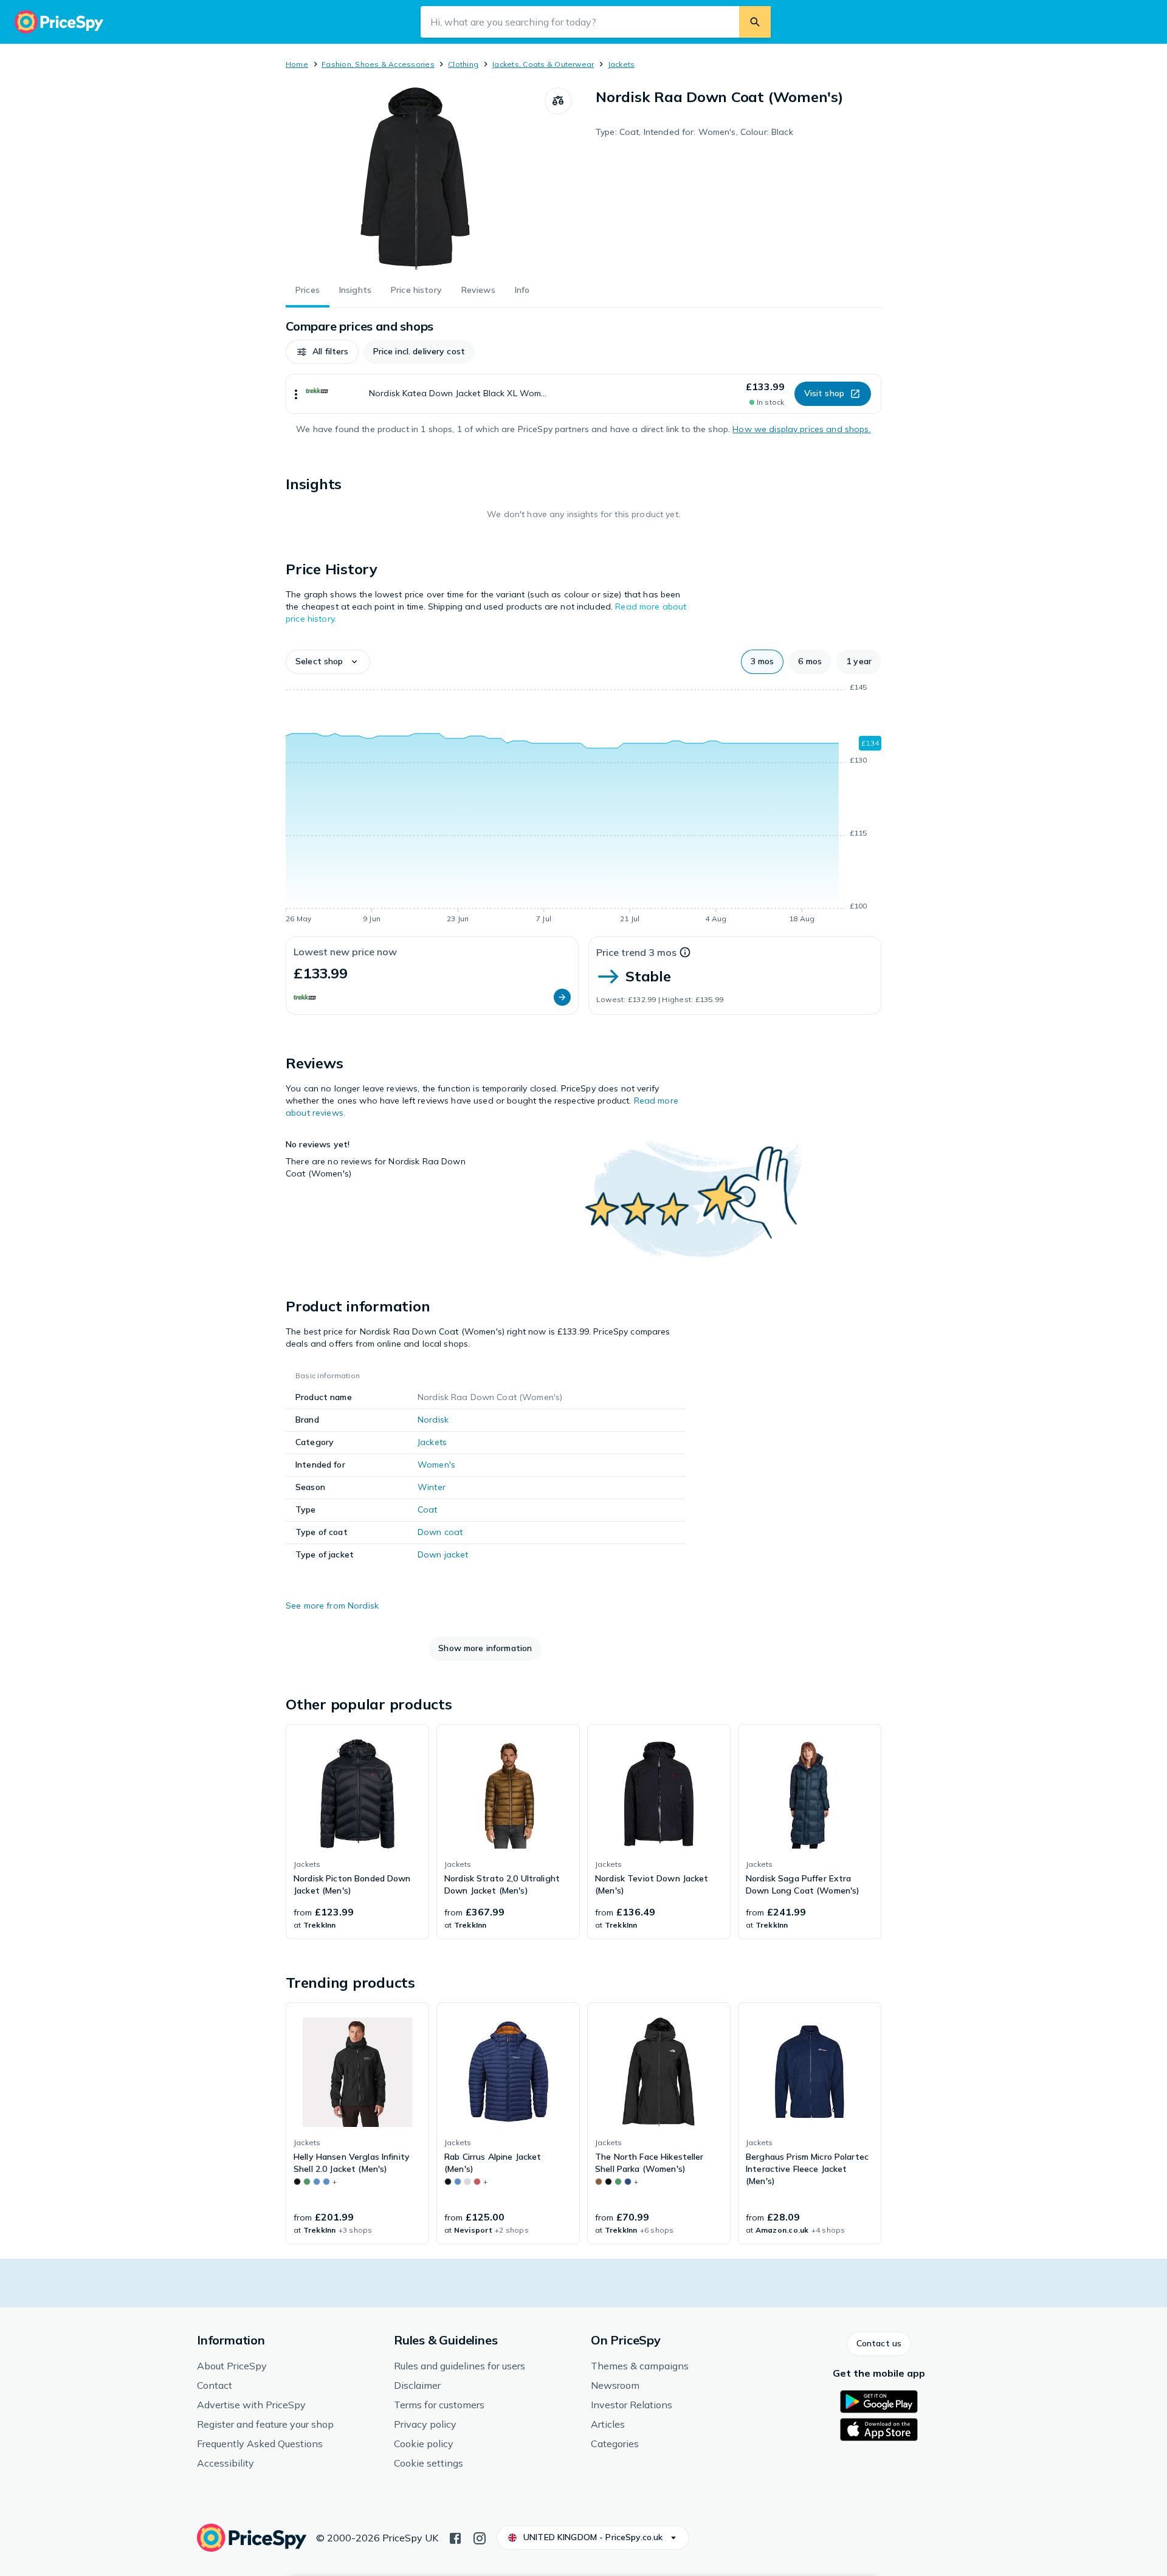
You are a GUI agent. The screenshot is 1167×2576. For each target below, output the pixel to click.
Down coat (440, 1532)
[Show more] (296, 394)
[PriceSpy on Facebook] (455, 2537)
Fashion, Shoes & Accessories (378, 64)
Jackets (621, 64)
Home (297, 64)
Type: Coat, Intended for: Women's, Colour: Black (694, 132)
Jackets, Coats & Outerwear (543, 64)
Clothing (463, 64)
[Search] (755, 22)
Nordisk (433, 1420)
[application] (583, 805)
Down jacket (443, 1554)
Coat (428, 1510)
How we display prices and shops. (801, 429)
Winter (432, 1487)
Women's (436, 1465)
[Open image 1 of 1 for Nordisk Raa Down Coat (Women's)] (415, 179)
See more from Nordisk (332, 1606)
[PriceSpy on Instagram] (480, 2537)
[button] (322, 352)
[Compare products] (558, 101)
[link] (357, 1832)
